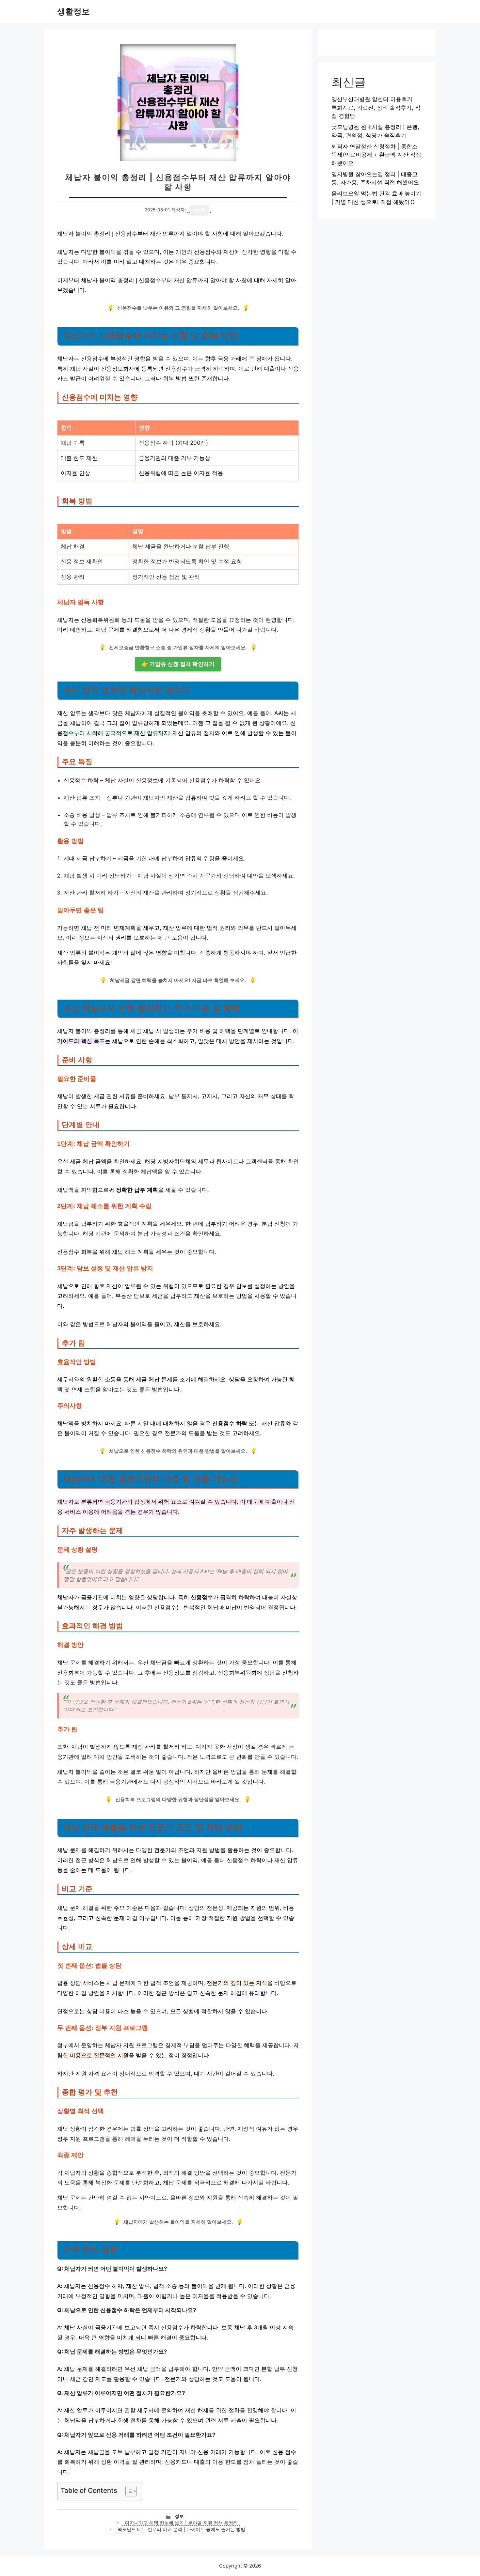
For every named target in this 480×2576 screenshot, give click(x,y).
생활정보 (73, 11)
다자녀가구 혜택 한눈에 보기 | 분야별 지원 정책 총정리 (181, 2523)
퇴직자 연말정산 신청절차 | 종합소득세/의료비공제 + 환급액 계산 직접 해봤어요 (376, 155)
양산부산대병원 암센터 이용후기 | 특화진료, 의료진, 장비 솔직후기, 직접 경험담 (376, 107)
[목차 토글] (128, 2491)
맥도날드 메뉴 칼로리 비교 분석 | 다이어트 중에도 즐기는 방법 (181, 2529)
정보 (179, 2516)
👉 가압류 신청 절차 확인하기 (178, 664)
